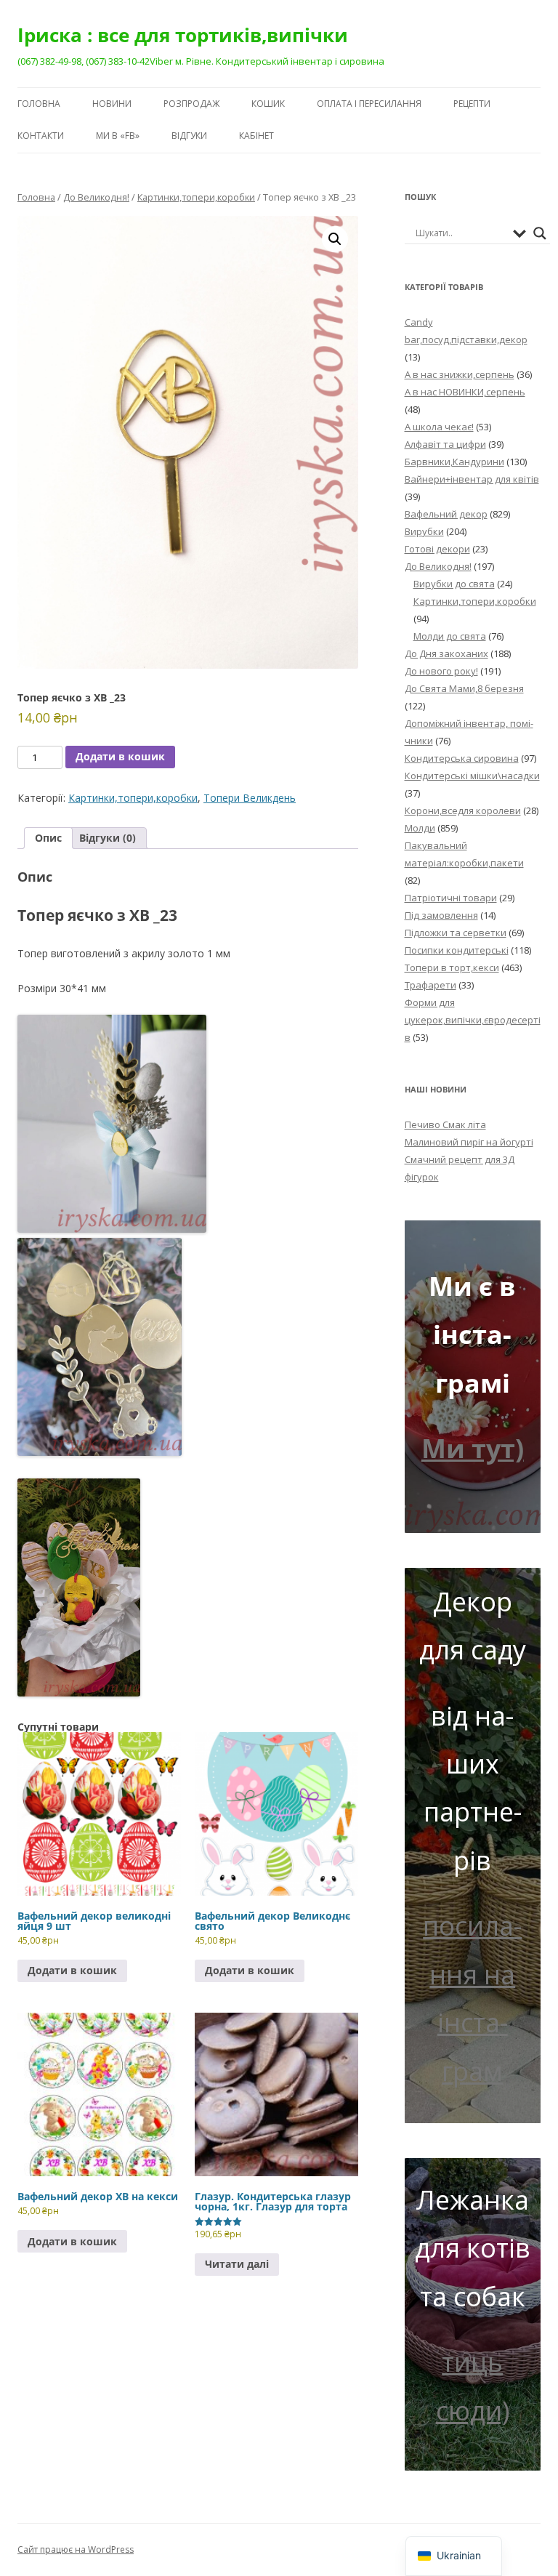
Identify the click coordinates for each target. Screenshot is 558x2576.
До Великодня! (96, 197)
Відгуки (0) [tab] (108, 838)
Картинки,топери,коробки (196, 197)
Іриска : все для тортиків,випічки (183, 35)
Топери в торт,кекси (452, 967)
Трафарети (430, 985)
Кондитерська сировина (462, 758)
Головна (39, 104)
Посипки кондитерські (457, 950)
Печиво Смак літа (445, 1124)
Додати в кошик (120, 756)
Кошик (268, 104)
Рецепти (472, 104)
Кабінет (256, 136)
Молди (420, 828)
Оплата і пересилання (369, 104)
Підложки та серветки (456, 933)
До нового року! (441, 671)
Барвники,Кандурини (454, 462)
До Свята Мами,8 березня (464, 688)
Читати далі (237, 2264)
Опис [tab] (48, 838)
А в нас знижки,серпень (460, 374)
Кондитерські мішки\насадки (472, 776)
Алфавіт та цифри (445, 444)
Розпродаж (191, 104)
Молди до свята (450, 636)
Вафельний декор (446, 514)
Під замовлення (441, 915)
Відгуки (189, 136)
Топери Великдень (250, 798)
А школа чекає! (439, 427)
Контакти (41, 136)
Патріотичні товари (451, 898)
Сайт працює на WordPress (76, 2549)
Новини (112, 104)
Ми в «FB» (118, 136)
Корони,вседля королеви (463, 810)
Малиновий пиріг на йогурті (469, 1142)
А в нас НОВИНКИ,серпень (465, 392)
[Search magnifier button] (540, 233)
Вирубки (424, 531)
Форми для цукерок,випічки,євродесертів (473, 1020)
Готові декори (437, 549)
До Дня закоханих (446, 653)
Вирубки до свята (454, 584)
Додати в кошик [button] (72, 1970)
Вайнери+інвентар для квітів (472, 479)
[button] (335, 239)
